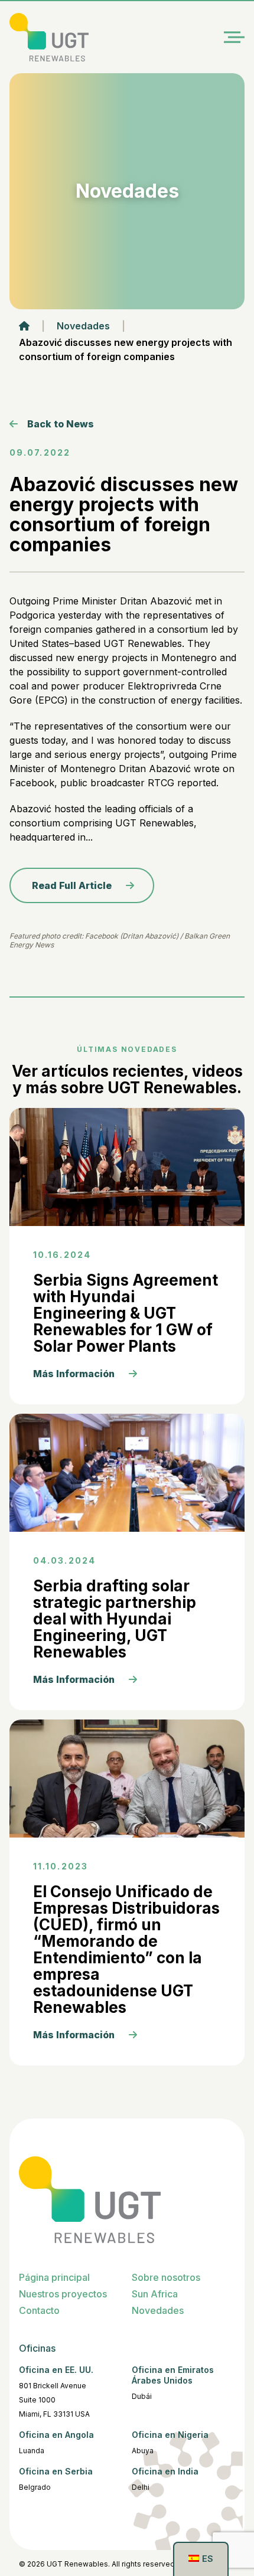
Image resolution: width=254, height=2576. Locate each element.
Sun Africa (155, 2294)
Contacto (39, 2310)
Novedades (83, 326)
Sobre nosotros (166, 2277)
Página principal (54, 2277)
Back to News (61, 424)
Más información (74, 1374)
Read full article (72, 885)
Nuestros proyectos (63, 2294)
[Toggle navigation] (234, 37)
